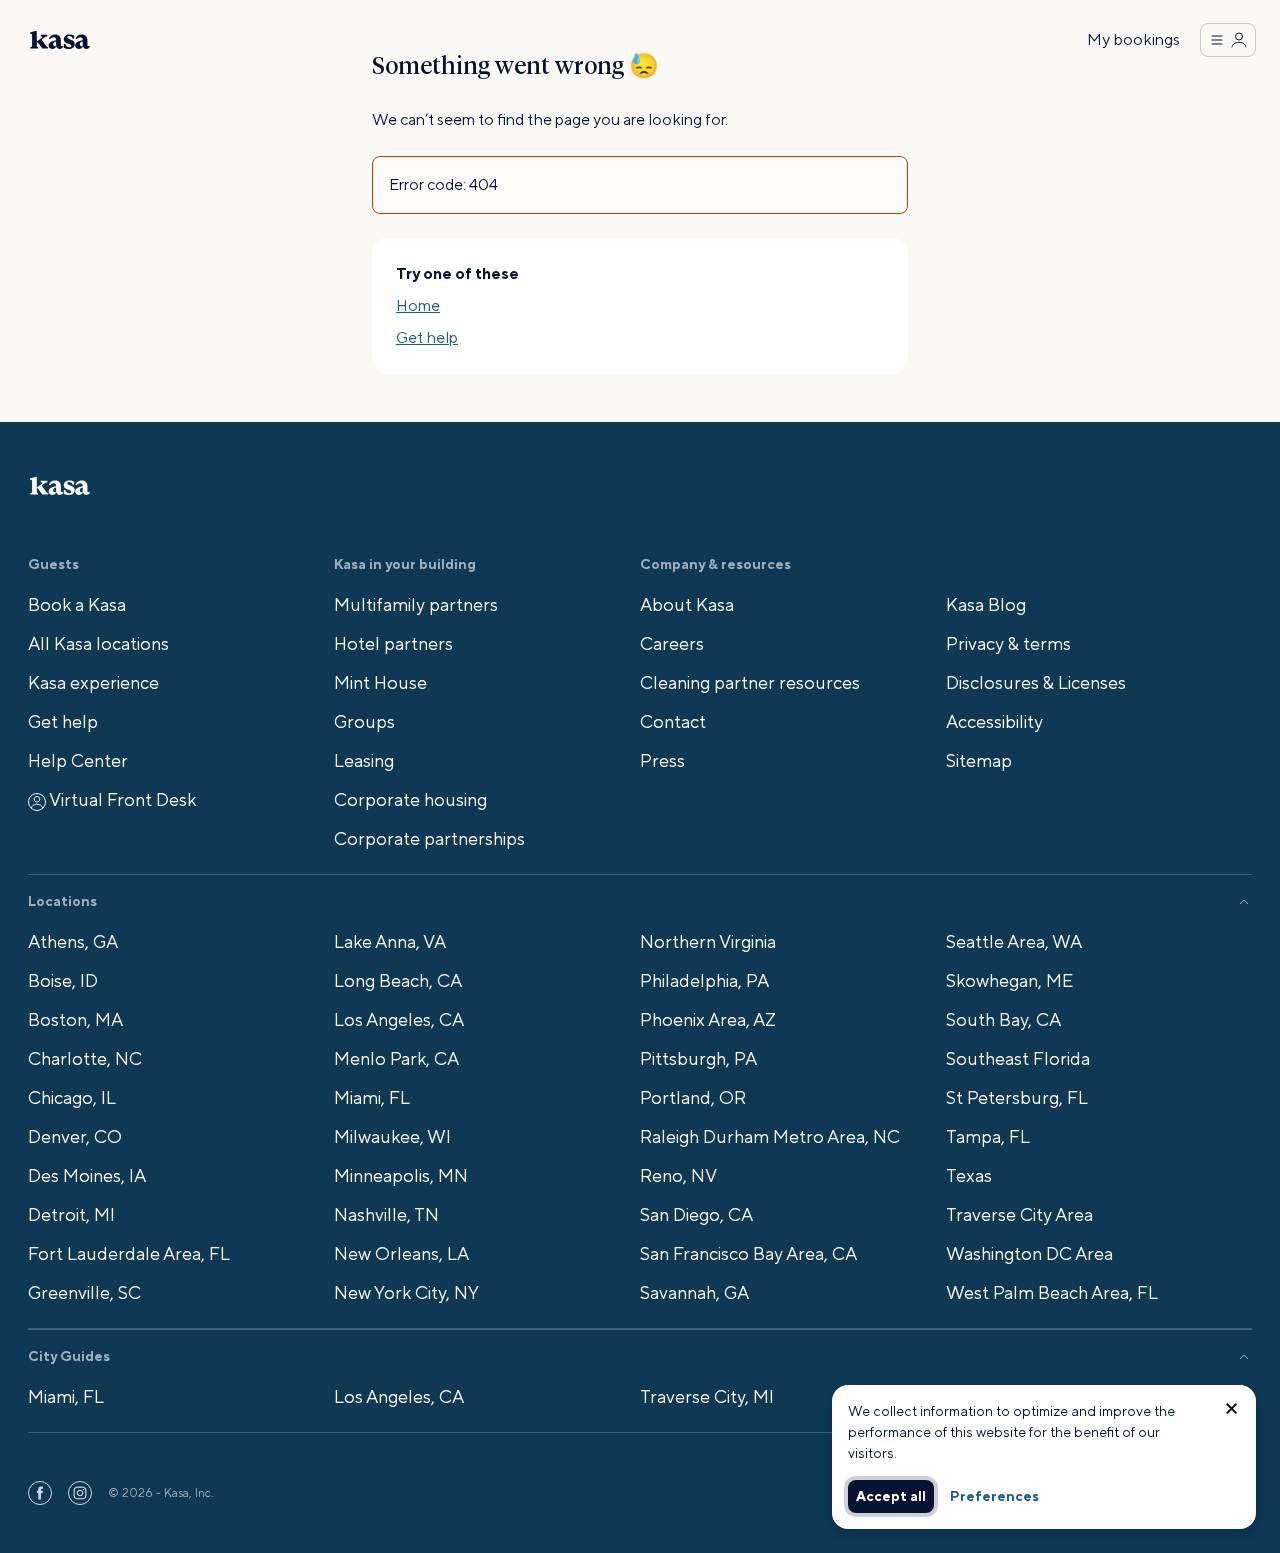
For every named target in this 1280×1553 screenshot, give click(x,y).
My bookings (1133, 39)
